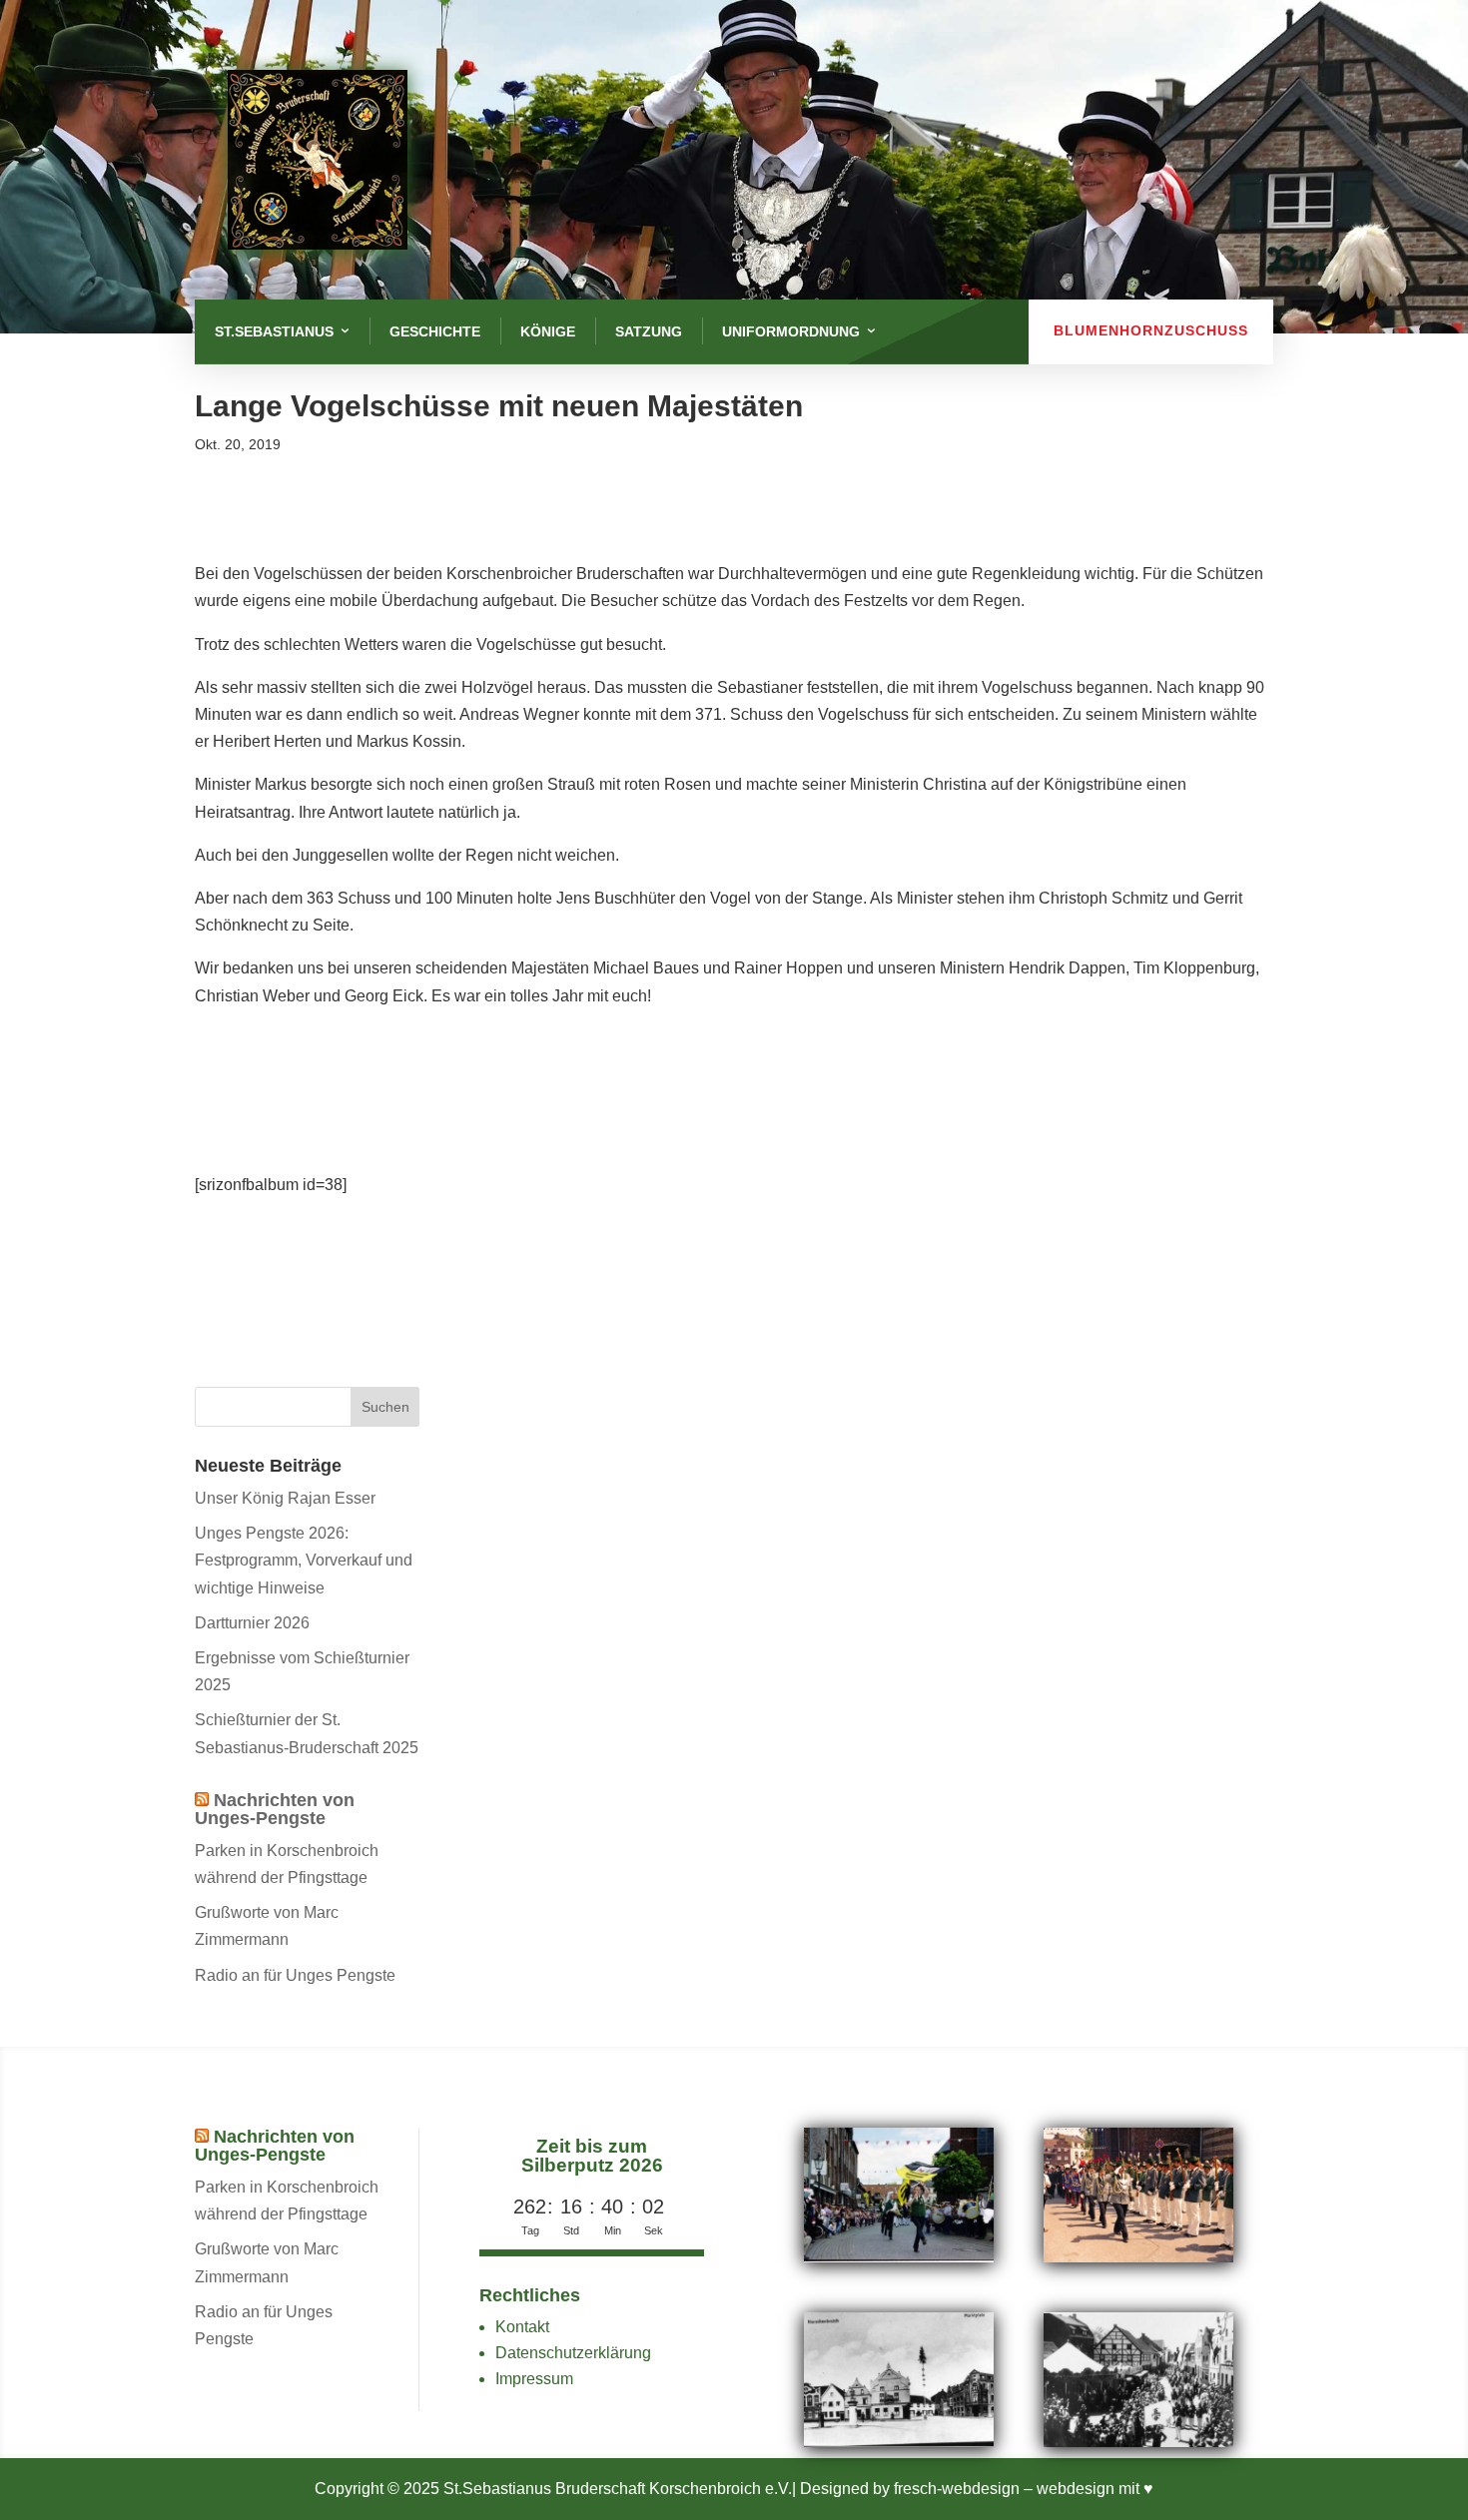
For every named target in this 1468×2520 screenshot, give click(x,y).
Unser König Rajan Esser (285, 1498)
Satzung (649, 331)
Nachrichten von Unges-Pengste (275, 1809)
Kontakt (522, 2327)
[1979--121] (1138, 2257)
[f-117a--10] (1138, 2442)
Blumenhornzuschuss (1151, 330)
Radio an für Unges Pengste (295, 1975)
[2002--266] (899, 2257)
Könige (548, 331)
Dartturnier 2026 (252, 1623)
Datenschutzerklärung (573, 2353)
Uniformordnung (791, 331)
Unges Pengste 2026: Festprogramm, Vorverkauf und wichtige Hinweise (304, 1560)
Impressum (534, 2379)
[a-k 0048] (899, 2442)
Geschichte (435, 331)
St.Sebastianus (274, 331)
